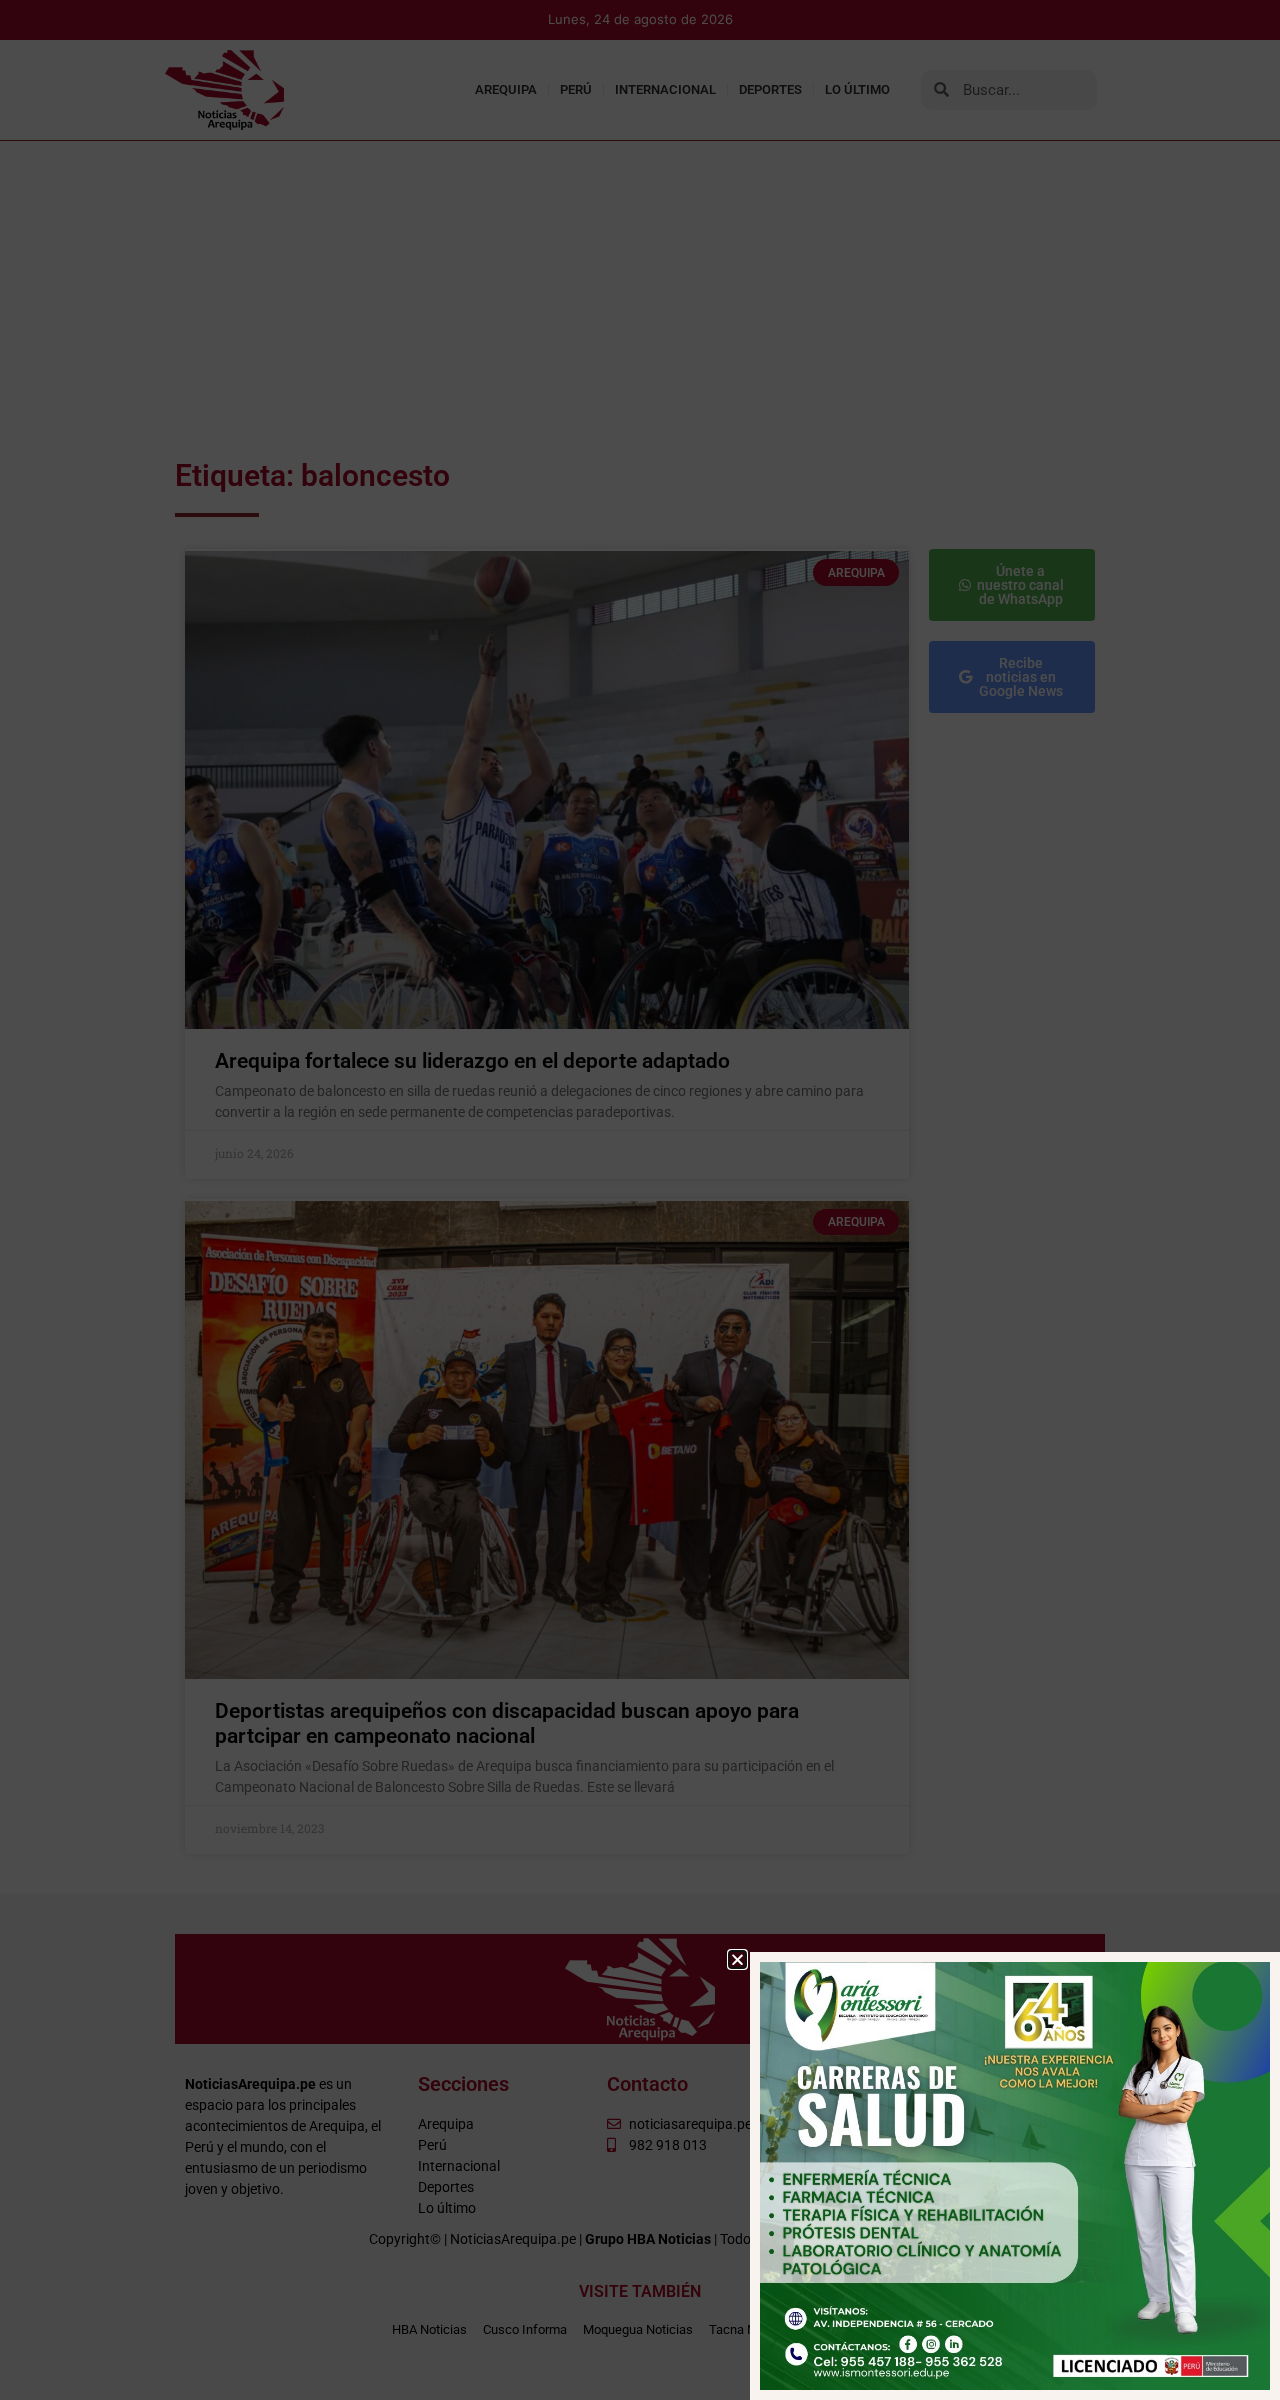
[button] (737, 1959)
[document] (640, 1200)
